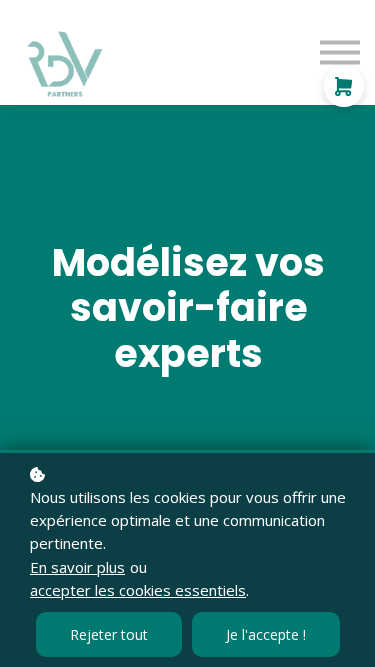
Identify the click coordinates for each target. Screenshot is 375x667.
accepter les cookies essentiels (138, 590)
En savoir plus (77, 567)
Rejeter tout (109, 634)
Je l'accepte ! (266, 634)
